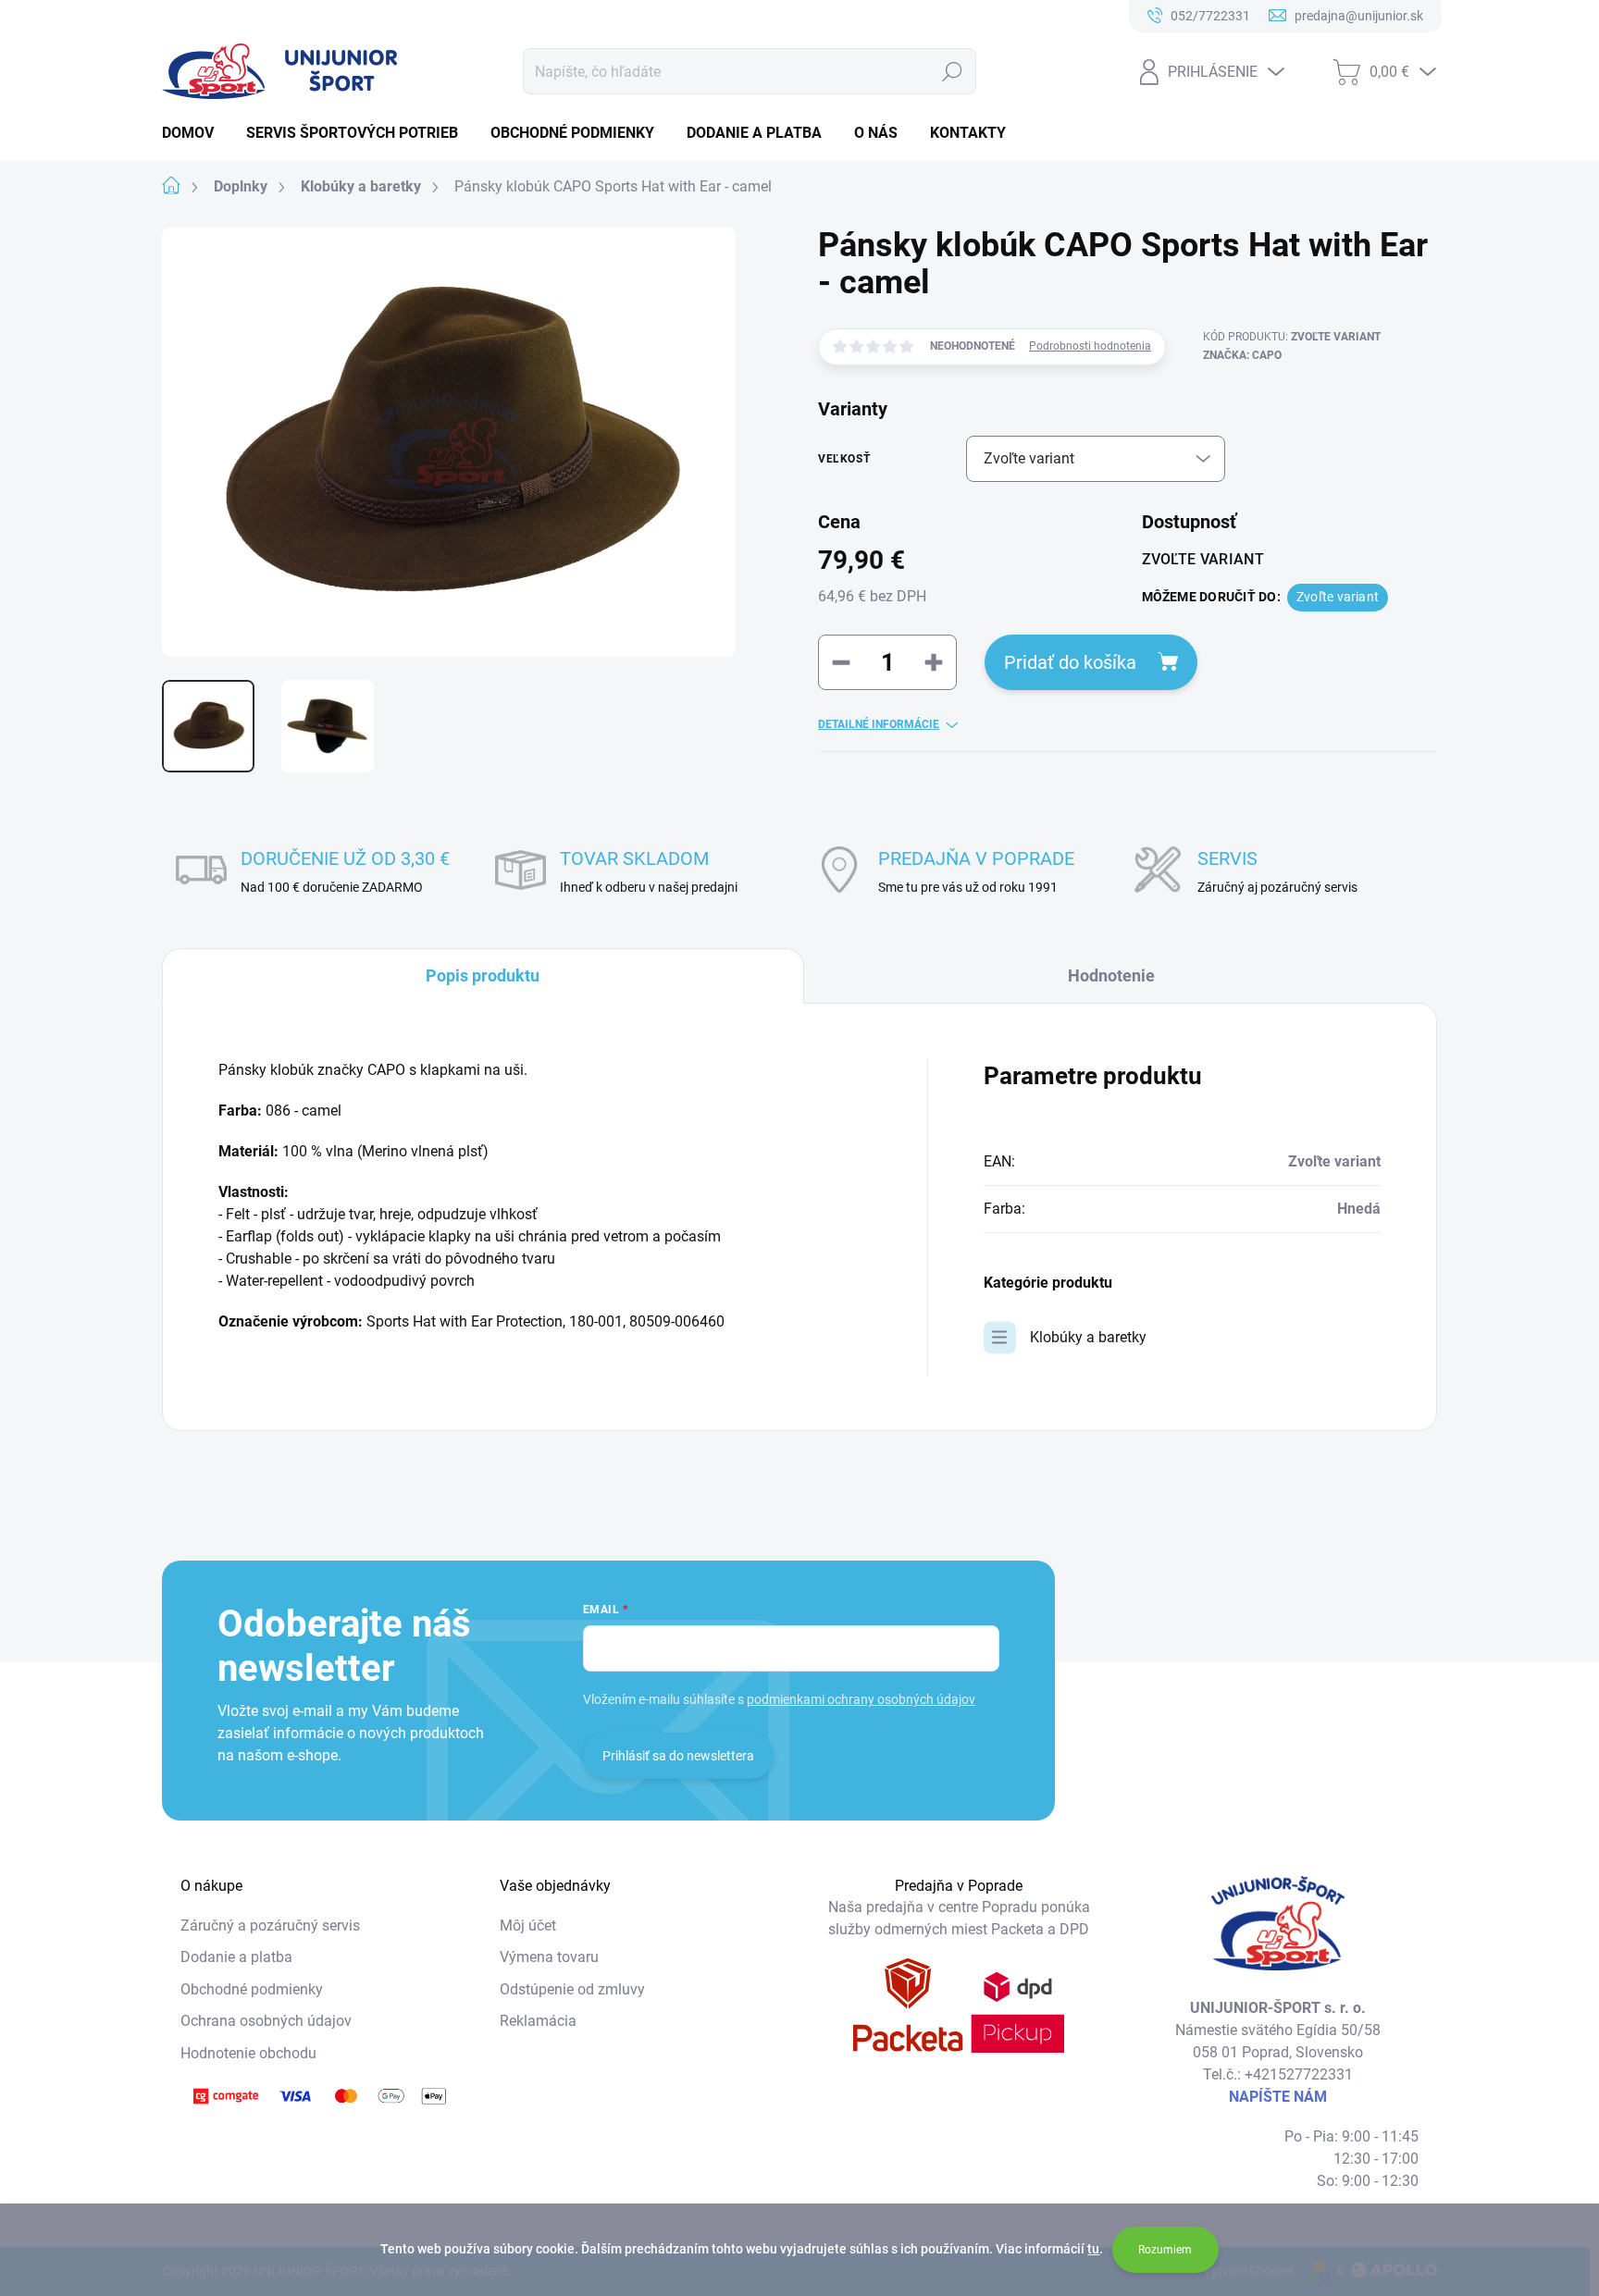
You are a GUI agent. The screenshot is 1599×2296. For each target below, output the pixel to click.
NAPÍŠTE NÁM (1278, 2097)
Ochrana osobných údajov (266, 2021)
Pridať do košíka (1070, 662)
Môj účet (528, 1926)
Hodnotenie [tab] (1111, 975)
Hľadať (953, 71)
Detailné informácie (879, 724)
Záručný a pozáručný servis (270, 1926)
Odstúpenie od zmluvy (572, 1989)
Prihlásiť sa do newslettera (678, 1756)
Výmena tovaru (549, 1957)
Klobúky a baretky (1088, 1337)
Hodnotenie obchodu (248, 2053)
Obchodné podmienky (252, 1989)
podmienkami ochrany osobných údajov (861, 1699)
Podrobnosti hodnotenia (1090, 346)
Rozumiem (1165, 2250)
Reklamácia (538, 2021)
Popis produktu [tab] (483, 975)
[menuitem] (195, 133)
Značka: (1242, 355)
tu (1093, 2249)
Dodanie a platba (236, 1957)
